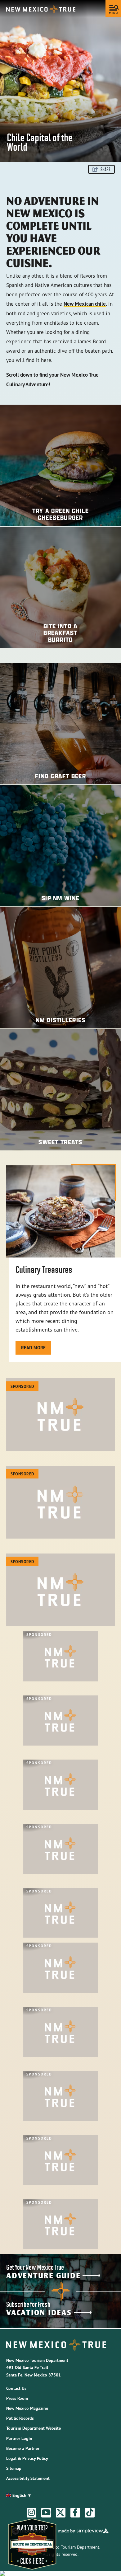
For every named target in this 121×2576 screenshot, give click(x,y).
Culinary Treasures (44, 1269)
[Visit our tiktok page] (90, 2513)
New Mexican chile (85, 304)
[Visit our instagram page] (31, 2513)
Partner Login (19, 2438)
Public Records (20, 2418)
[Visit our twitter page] (60, 2513)
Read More (33, 1348)
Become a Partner (23, 2448)
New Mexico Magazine (27, 2408)
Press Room (17, 2398)
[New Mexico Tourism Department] (41, 9)
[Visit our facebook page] (75, 2513)
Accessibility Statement (28, 2478)
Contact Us (16, 2388)
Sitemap (14, 2468)
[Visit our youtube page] (46, 2513)
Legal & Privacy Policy (27, 2458)
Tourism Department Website (34, 2428)
